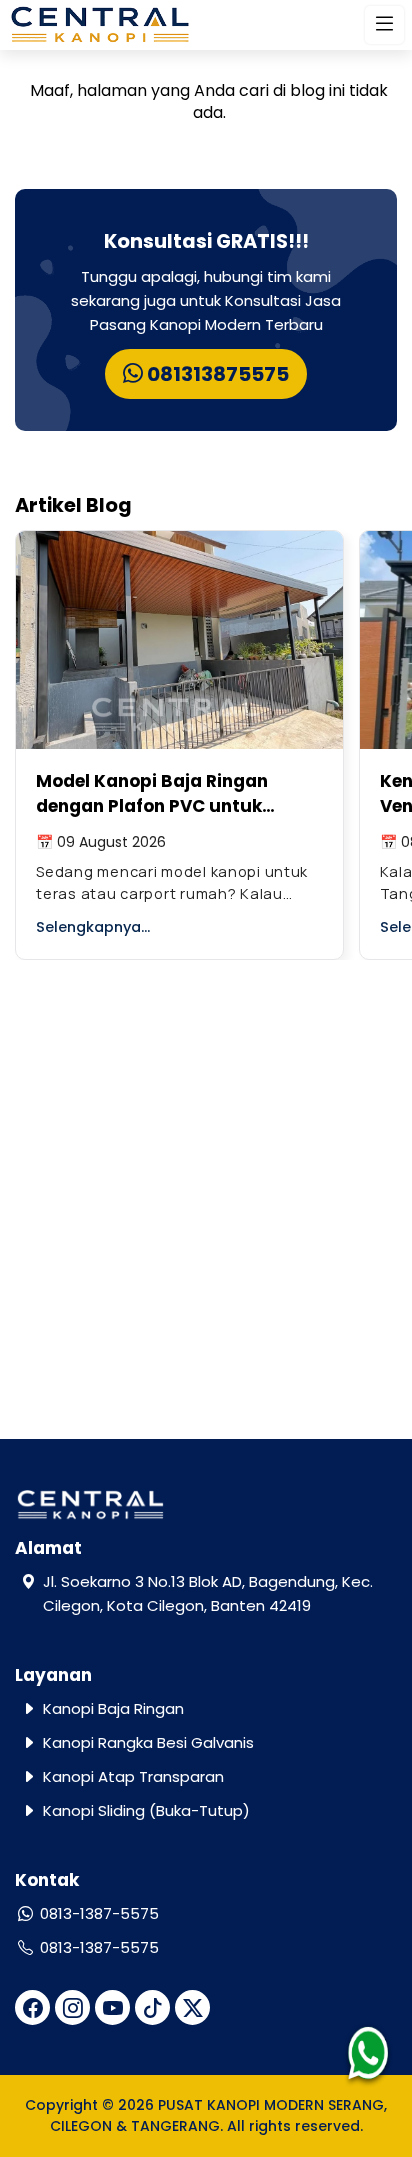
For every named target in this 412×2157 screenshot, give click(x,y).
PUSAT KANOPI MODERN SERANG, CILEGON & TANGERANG (219, 2115)
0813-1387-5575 (99, 1913)
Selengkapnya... (94, 927)
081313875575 (216, 374)
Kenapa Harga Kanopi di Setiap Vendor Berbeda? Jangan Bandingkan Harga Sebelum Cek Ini (180, 794)
